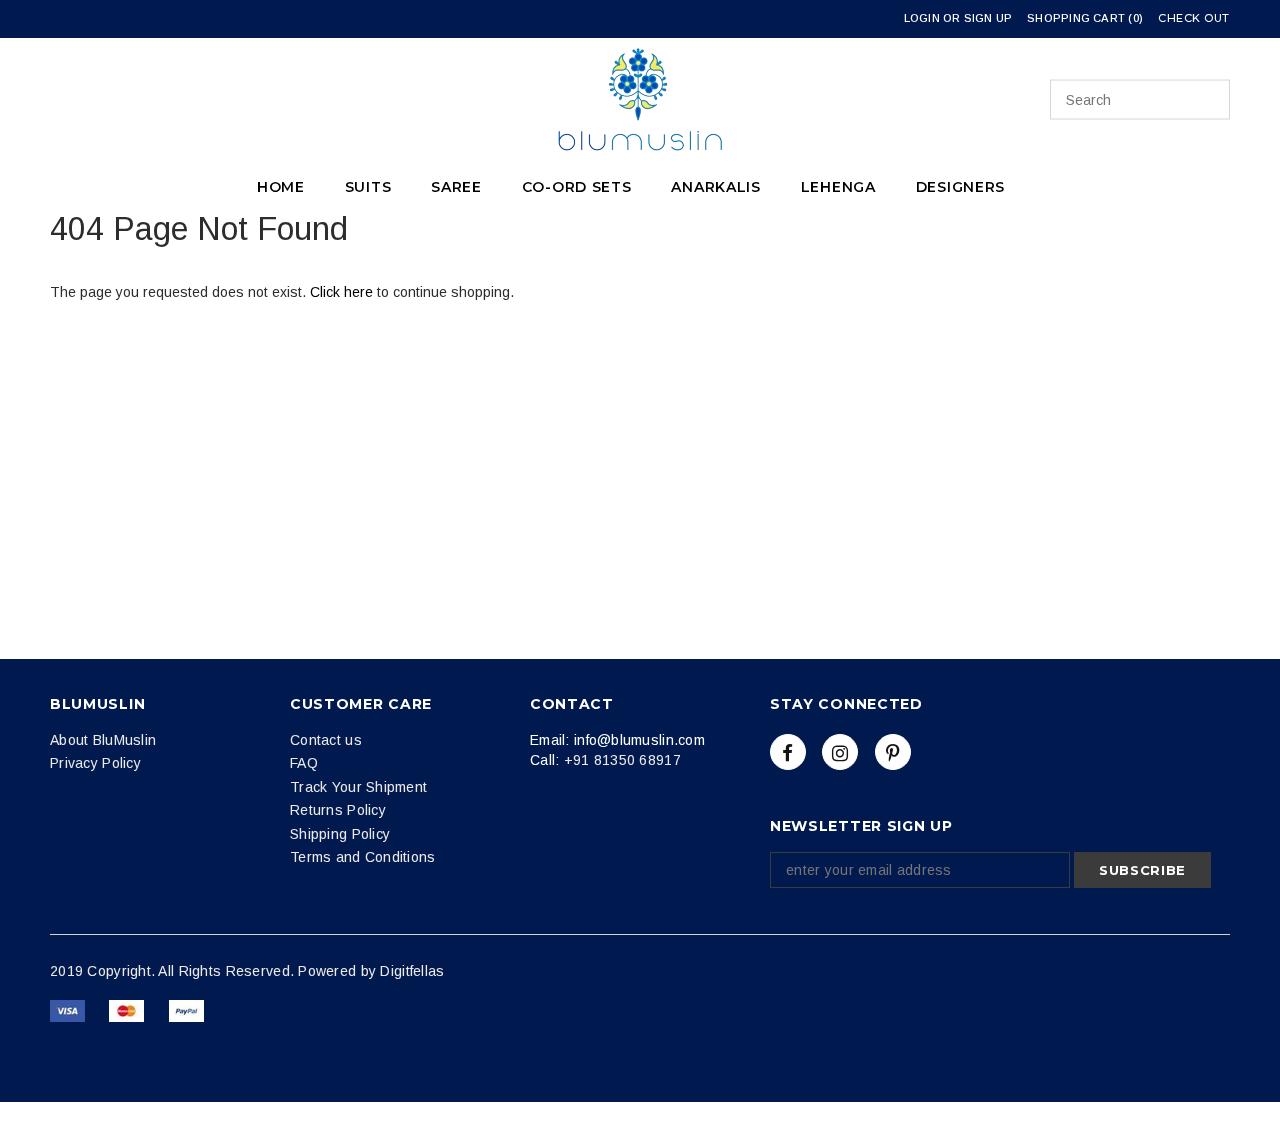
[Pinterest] (893, 752)
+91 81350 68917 (622, 760)
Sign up (988, 18)
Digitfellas (412, 971)
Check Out (1194, 18)
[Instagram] (840, 752)
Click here (343, 292)
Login (922, 18)
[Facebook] (788, 752)
